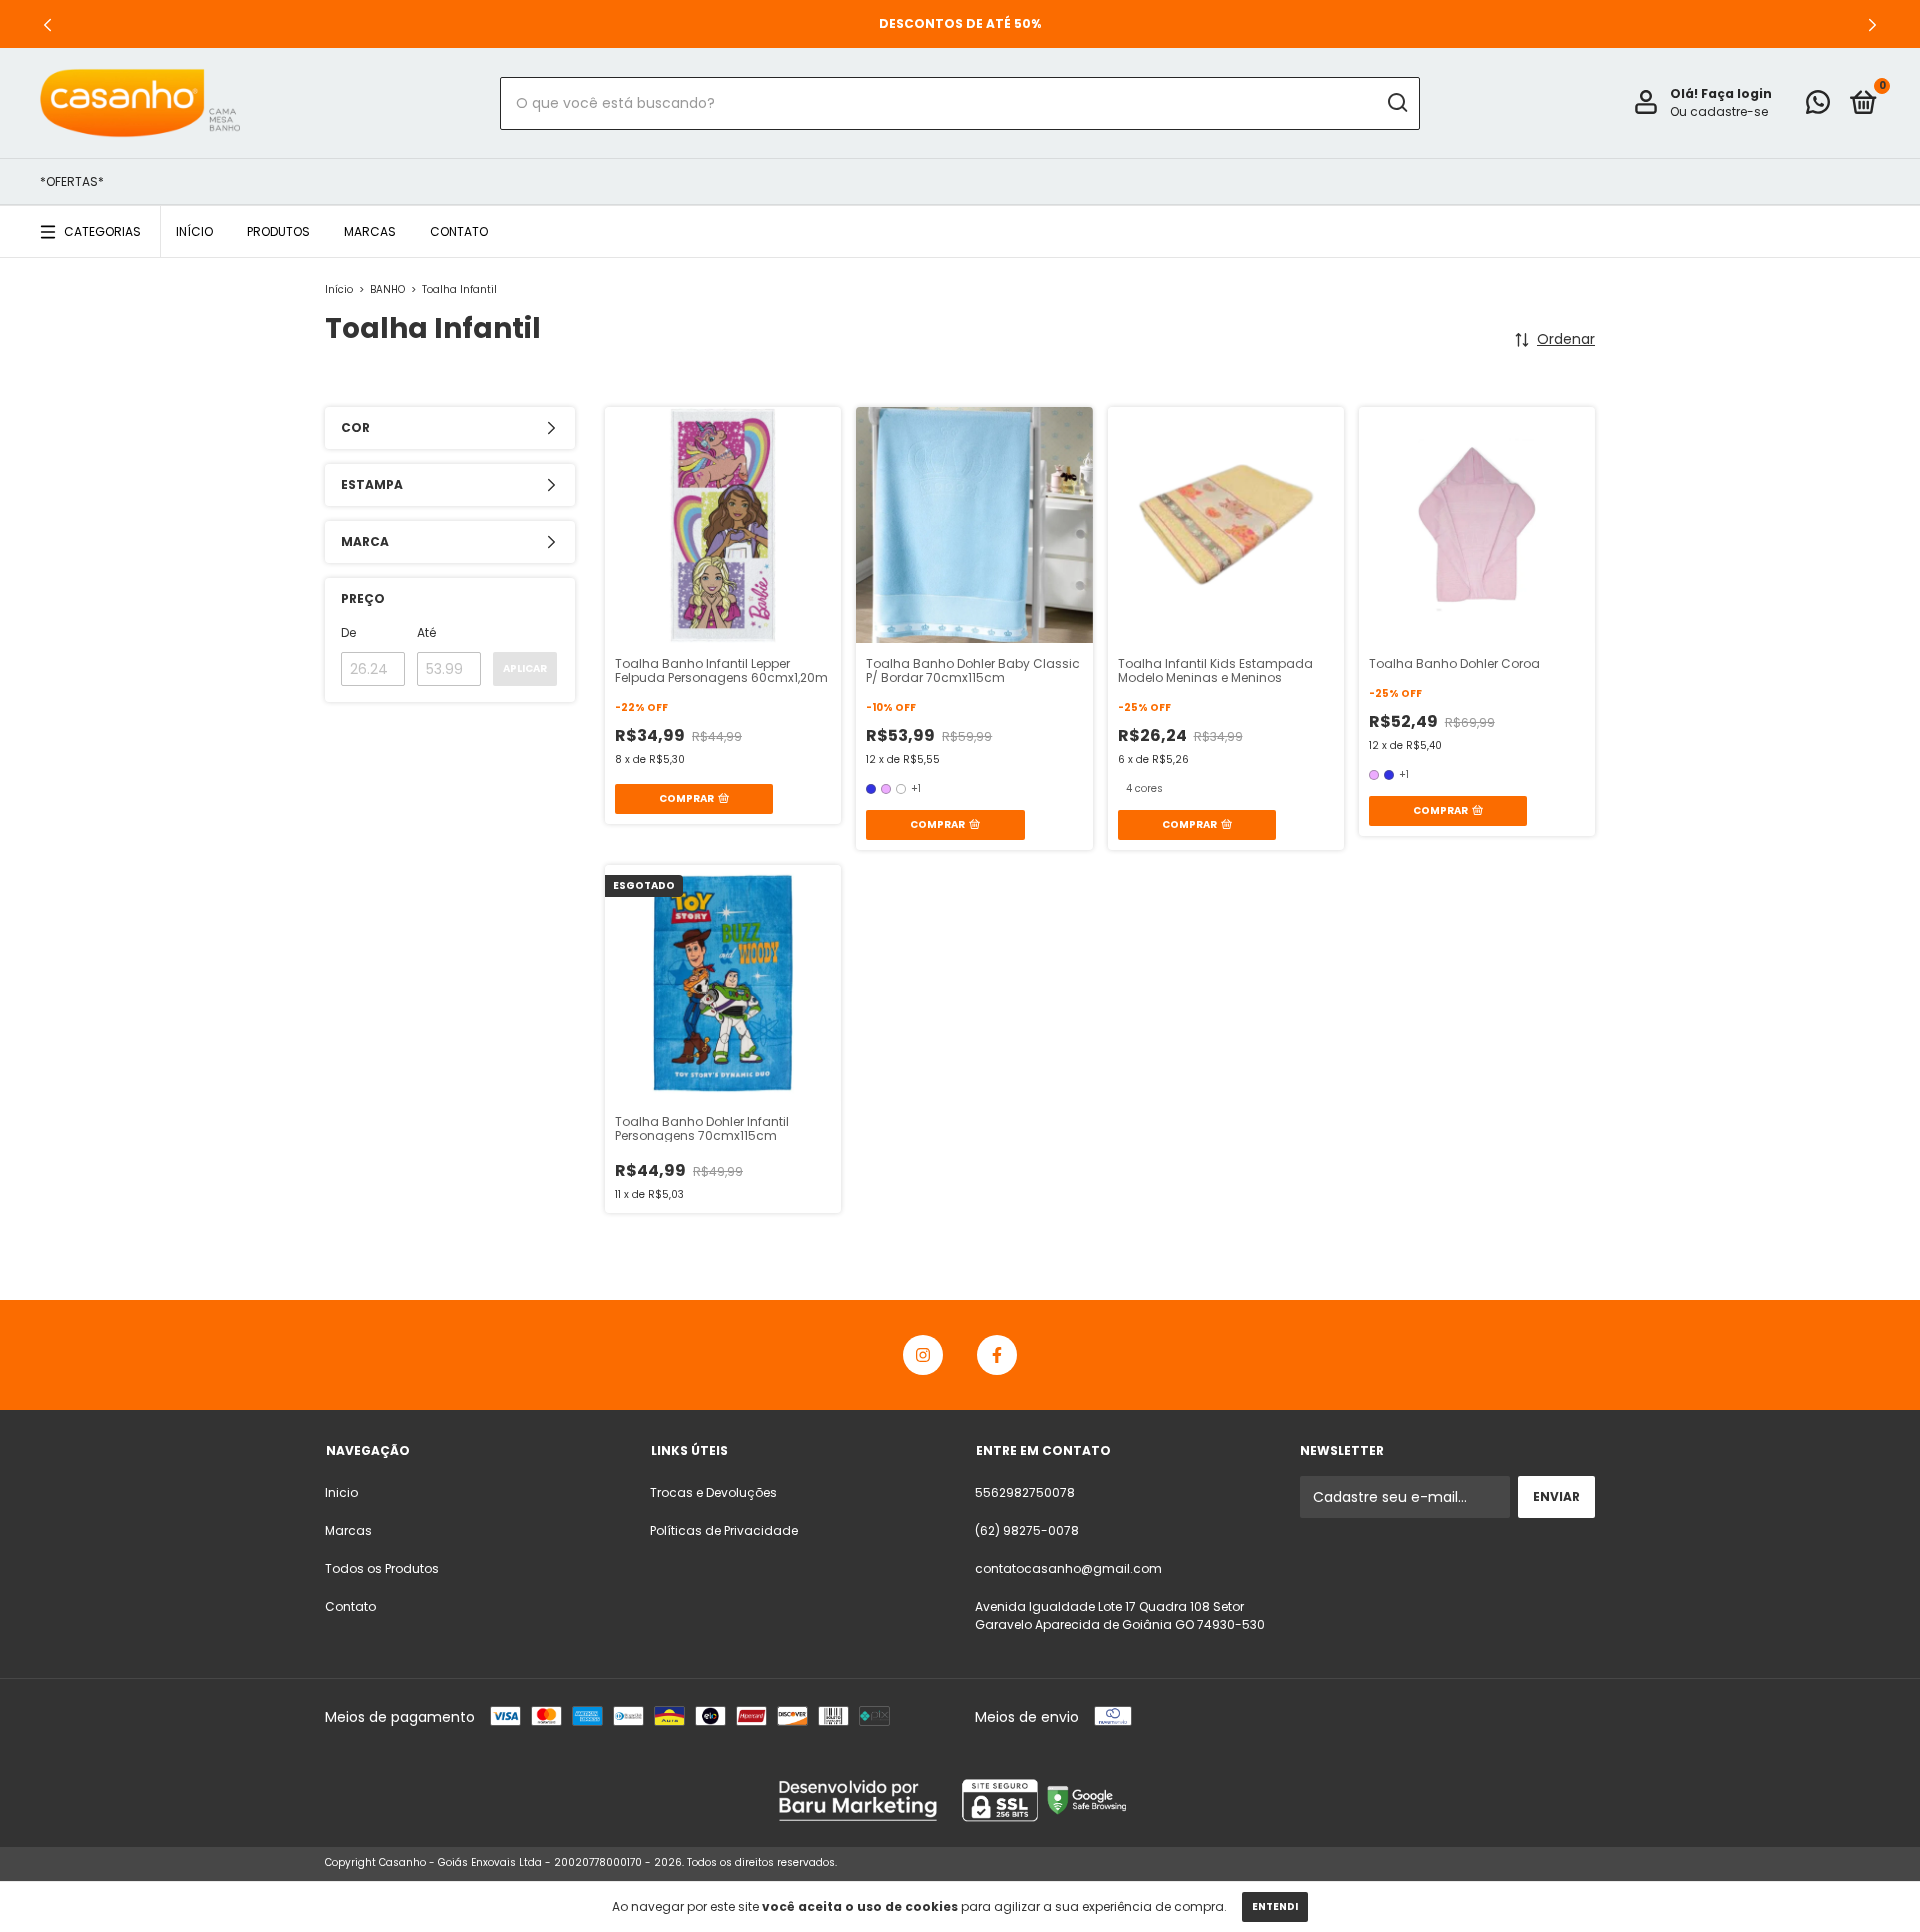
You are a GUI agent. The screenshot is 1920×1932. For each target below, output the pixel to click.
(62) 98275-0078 (1027, 1530)
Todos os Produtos (382, 1568)
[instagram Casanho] (923, 1355)
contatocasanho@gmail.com (1068, 1568)
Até (426, 632)
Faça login (1736, 93)
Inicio (341, 1492)
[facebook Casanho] (997, 1355)
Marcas (370, 231)
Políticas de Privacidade (724, 1530)
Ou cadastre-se (1719, 111)
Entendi (1275, 1906)
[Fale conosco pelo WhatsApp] (1818, 106)
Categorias (102, 231)
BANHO (387, 289)
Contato (459, 231)
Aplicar (525, 668)
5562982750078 (1025, 1492)
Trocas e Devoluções (713, 1492)
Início (194, 231)
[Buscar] (1396, 103)
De (348, 632)
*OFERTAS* (72, 181)
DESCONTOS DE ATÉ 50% (960, 23)
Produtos (278, 231)
